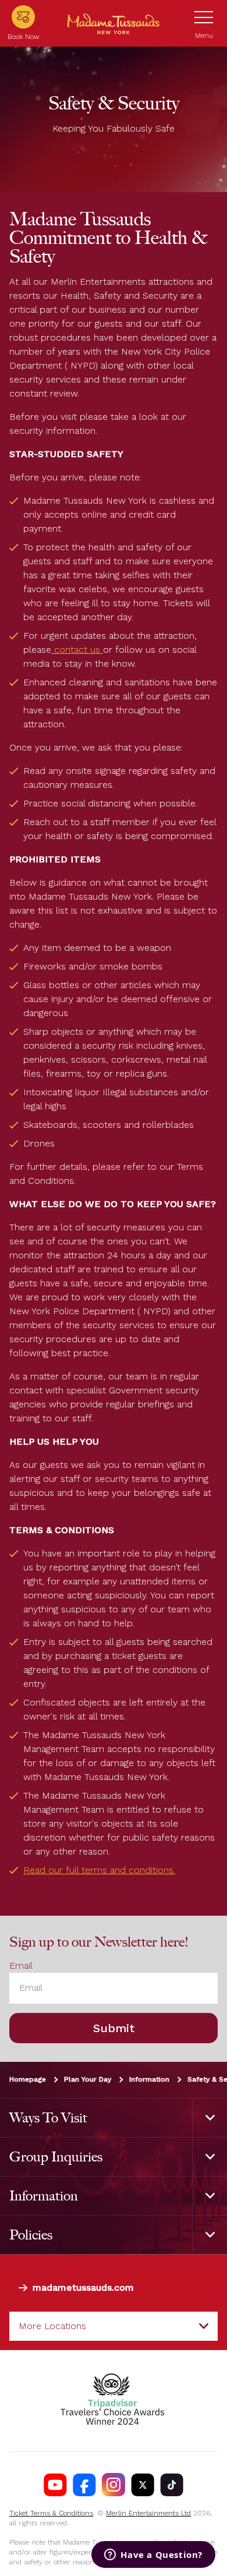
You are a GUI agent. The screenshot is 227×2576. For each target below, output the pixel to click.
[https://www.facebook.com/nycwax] (84, 2485)
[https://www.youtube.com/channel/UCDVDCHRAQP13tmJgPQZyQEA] (55, 2485)
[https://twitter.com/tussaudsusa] (143, 2485)
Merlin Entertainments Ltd (148, 2513)
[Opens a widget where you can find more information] (153, 2556)
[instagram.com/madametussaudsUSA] (114, 2485)
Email (21, 1965)
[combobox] (114, 2326)
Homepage (28, 2079)
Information (149, 2079)
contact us (77, 650)
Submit (114, 2028)
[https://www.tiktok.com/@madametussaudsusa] (172, 2485)
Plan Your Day (88, 2079)
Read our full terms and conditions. (99, 1870)
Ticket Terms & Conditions (51, 2513)
